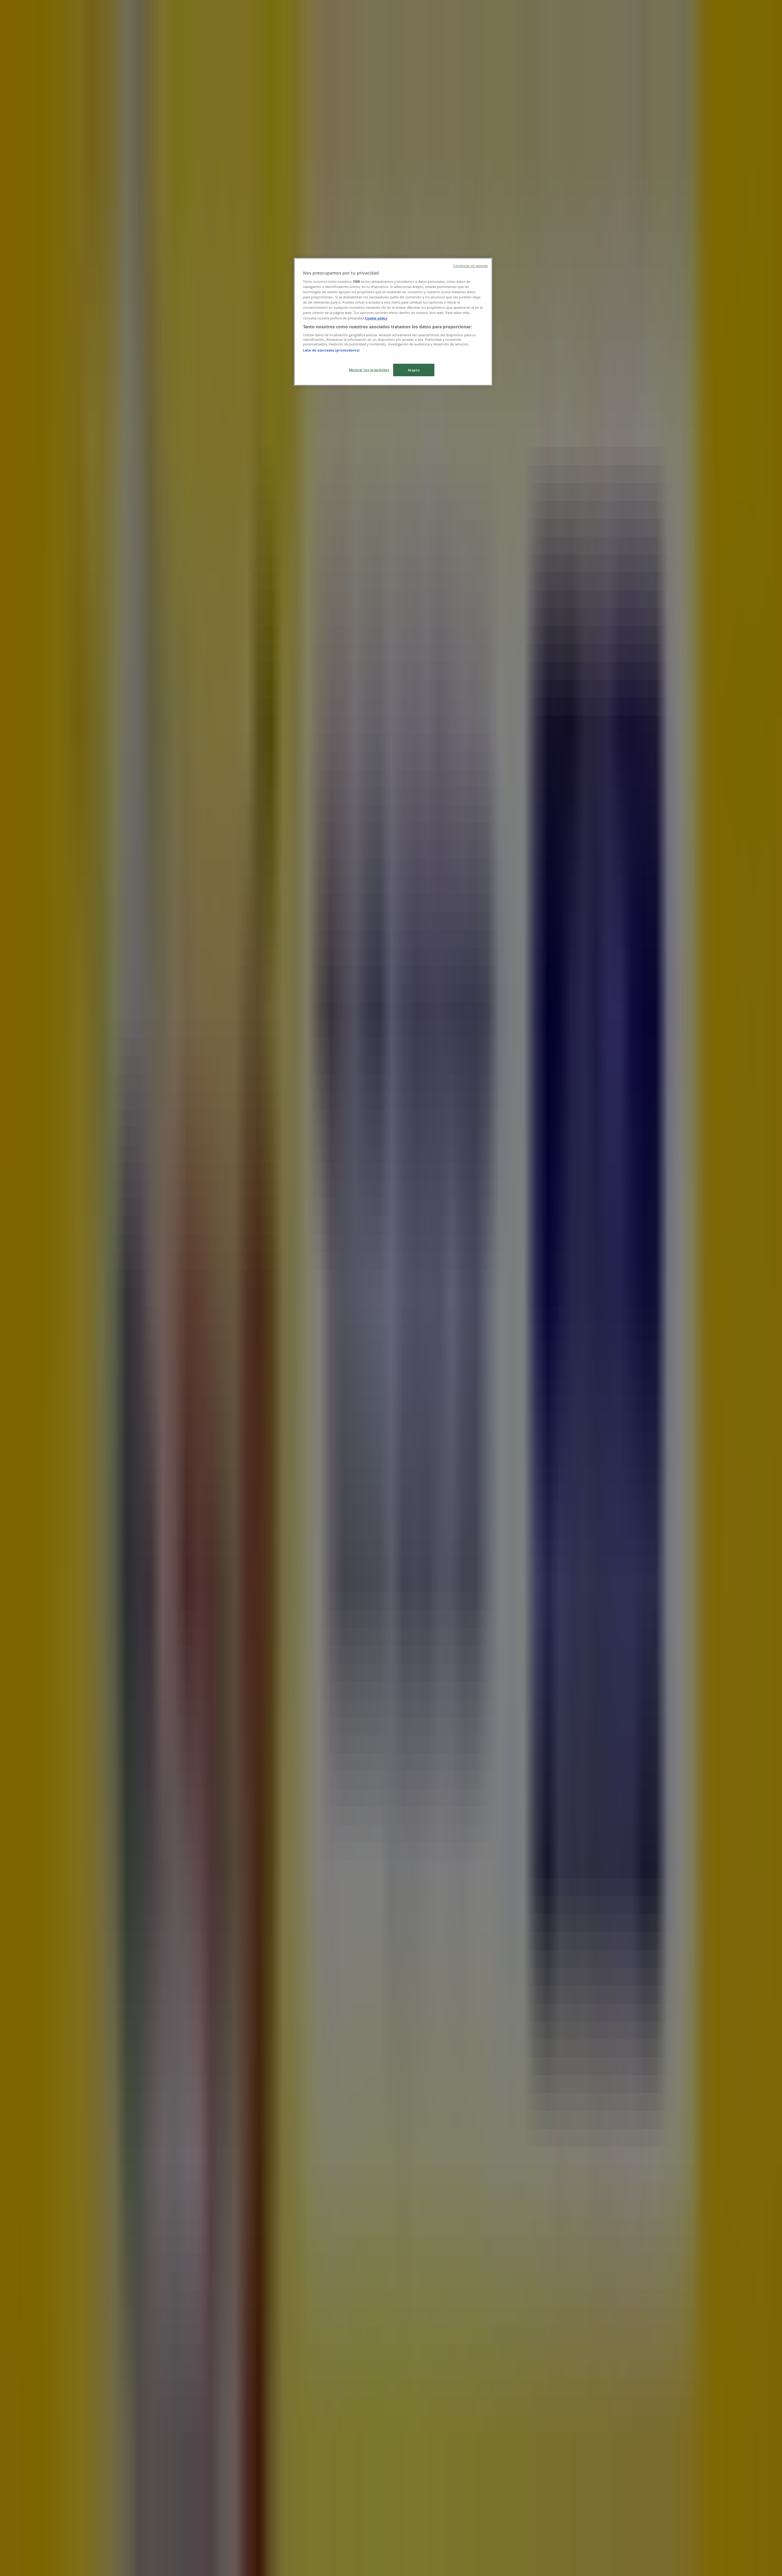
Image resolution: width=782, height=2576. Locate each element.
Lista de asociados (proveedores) (331, 350)
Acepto (414, 370)
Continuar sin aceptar (471, 266)
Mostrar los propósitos (369, 370)
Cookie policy (376, 318)
